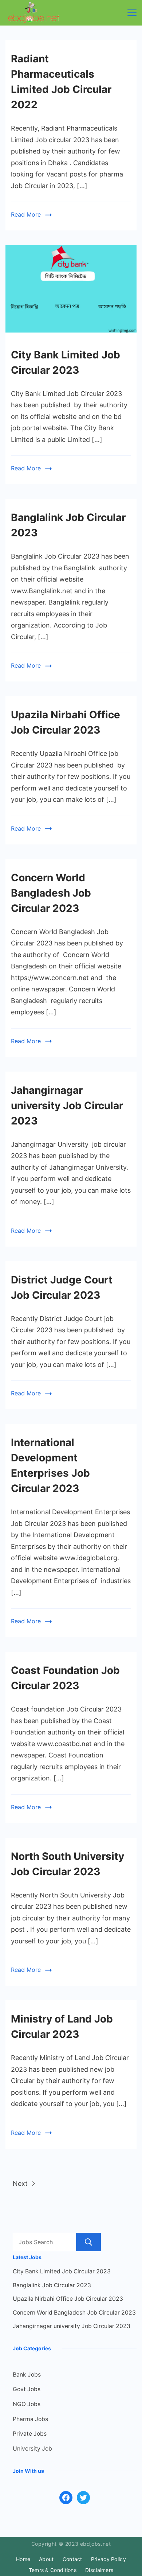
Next (21, 2183)
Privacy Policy (109, 2559)
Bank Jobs (27, 2375)
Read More (26, 214)
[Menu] (132, 13)
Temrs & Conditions (53, 2570)
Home (23, 2559)
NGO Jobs (27, 2404)
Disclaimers (99, 2570)
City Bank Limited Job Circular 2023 (62, 2271)
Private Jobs (30, 2434)
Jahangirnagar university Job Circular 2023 (67, 1106)
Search (88, 2242)
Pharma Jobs (30, 2419)
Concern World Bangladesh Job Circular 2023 (51, 893)
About (46, 2559)
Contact (72, 2559)
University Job (32, 2449)
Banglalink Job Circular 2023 (52, 2285)
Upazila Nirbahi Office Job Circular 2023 (68, 2299)
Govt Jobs (27, 2389)
